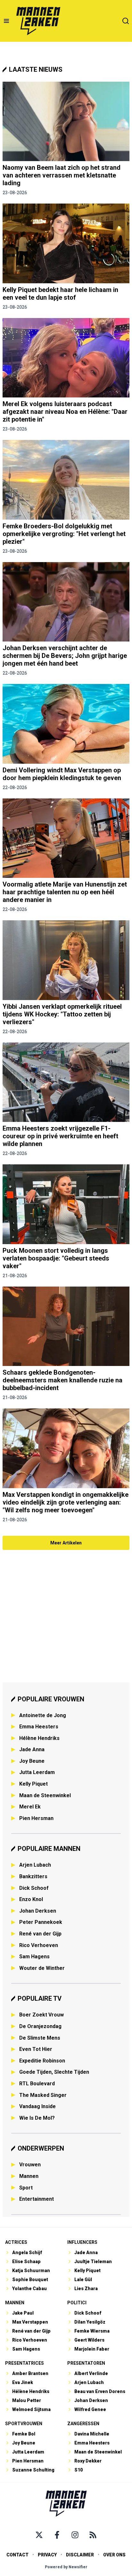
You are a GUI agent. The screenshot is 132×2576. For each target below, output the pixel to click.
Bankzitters (33, 1876)
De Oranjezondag (40, 2026)
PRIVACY (47, 2555)
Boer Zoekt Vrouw (41, 2015)
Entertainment (37, 2199)
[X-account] (39, 2535)
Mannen (29, 2176)
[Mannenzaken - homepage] (38, 21)
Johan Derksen (38, 1911)
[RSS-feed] (93, 2535)
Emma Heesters (39, 1727)
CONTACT (17, 2555)
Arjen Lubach (35, 1865)
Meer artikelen (66, 1543)
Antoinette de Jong (43, 1715)
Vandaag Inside (37, 2106)
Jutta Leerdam (37, 1772)
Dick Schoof (34, 1888)
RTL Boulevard (37, 2084)
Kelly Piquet (33, 1784)
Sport (26, 2188)
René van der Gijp (40, 1934)
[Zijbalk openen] (6, 21)
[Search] (126, 21)
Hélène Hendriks (39, 1738)
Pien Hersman (36, 1818)
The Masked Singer (43, 2095)
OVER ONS (114, 2555)
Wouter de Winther (42, 1968)
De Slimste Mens (40, 2038)
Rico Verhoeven (39, 1945)
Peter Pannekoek (41, 1922)
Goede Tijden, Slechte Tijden (54, 2072)
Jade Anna (32, 1749)
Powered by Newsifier (66, 2567)
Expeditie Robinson (42, 2061)
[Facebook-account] (57, 2535)
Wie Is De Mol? (37, 2118)
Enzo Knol (31, 1899)
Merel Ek (30, 1807)
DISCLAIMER (80, 2555)
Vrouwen (30, 2165)
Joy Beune (32, 1761)
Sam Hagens (34, 1957)
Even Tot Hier (36, 2049)
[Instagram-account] (75, 2535)
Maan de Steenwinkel (45, 1795)
